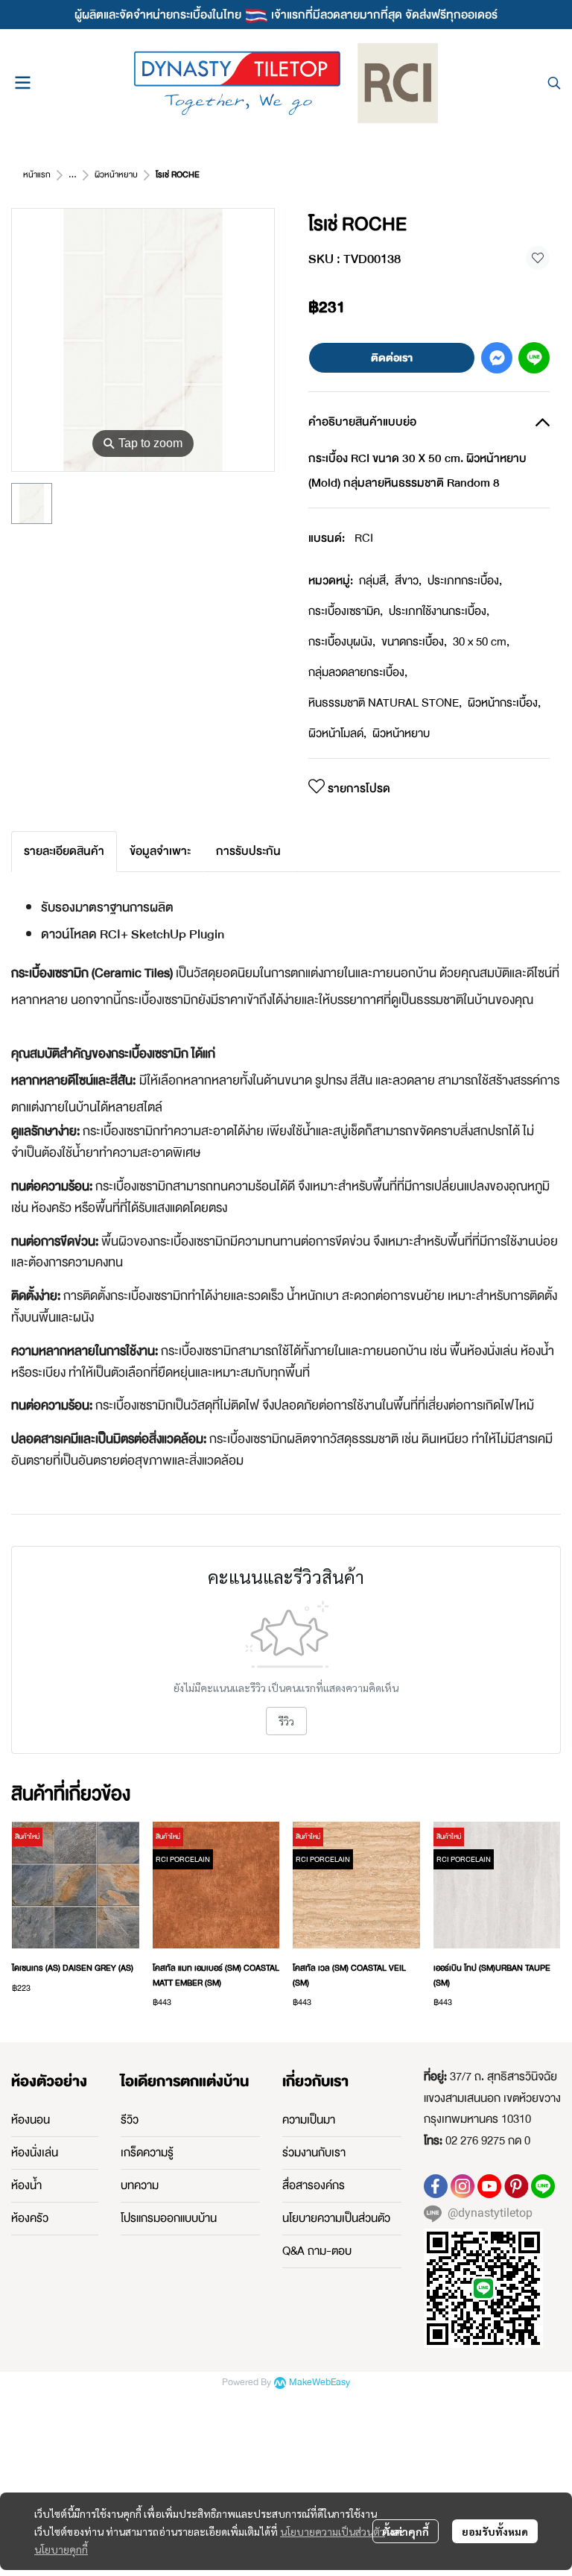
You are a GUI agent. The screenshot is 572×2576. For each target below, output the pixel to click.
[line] (543, 2186)
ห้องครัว (30, 2218)
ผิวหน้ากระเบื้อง (504, 703)
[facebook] (436, 2186)
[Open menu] (22, 83)
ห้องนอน (31, 2120)
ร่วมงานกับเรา (314, 2153)
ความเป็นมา (309, 2120)
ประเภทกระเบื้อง (465, 581)
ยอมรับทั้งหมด (495, 2531)
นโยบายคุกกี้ (61, 2549)
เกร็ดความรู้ (147, 2153)
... (73, 175)
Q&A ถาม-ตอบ (317, 2251)
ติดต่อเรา (392, 358)
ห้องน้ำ (26, 2185)
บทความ (140, 2185)
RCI (364, 538)
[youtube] (489, 2186)
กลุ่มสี (374, 581)
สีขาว (408, 581)
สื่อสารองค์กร (314, 2185)
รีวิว (286, 1721)
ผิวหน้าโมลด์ (337, 733)
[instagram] (463, 2186)
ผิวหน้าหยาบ (116, 175)
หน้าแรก (37, 175)
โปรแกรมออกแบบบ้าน (169, 2218)
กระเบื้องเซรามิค (346, 611)
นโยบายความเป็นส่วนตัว (333, 2531)
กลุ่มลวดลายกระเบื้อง (358, 672)
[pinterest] (516, 2186)
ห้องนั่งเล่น (35, 2153)
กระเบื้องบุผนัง (342, 642)
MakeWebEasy (320, 2383)
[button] (554, 83)
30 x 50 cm (481, 642)
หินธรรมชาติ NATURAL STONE (385, 703)
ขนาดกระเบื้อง (414, 642)
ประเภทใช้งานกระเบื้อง (439, 611)
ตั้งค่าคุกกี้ (406, 2531)
